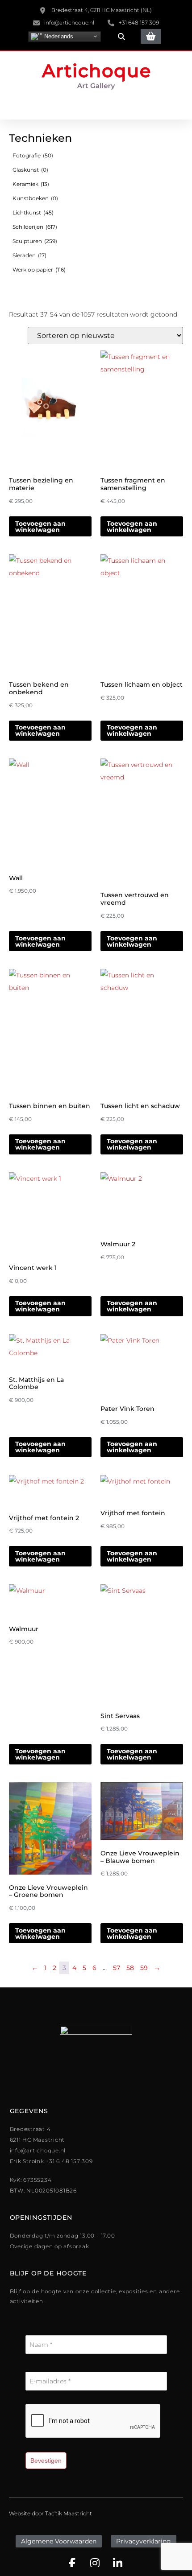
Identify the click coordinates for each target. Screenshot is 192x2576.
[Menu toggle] (96, 107)
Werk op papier (39, 270)
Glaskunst (30, 170)
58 (130, 1968)
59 (144, 1968)
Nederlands (58, 36)
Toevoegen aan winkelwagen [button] (40, 527)
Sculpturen (35, 241)
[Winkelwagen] (151, 36)
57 (117, 1968)
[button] (121, 37)
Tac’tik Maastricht (69, 2513)
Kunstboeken (35, 198)
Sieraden (29, 255)
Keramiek (31, 184)
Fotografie (33, 155)
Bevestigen (46, 2461)
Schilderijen (35, 227)
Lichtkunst (33, 212)
